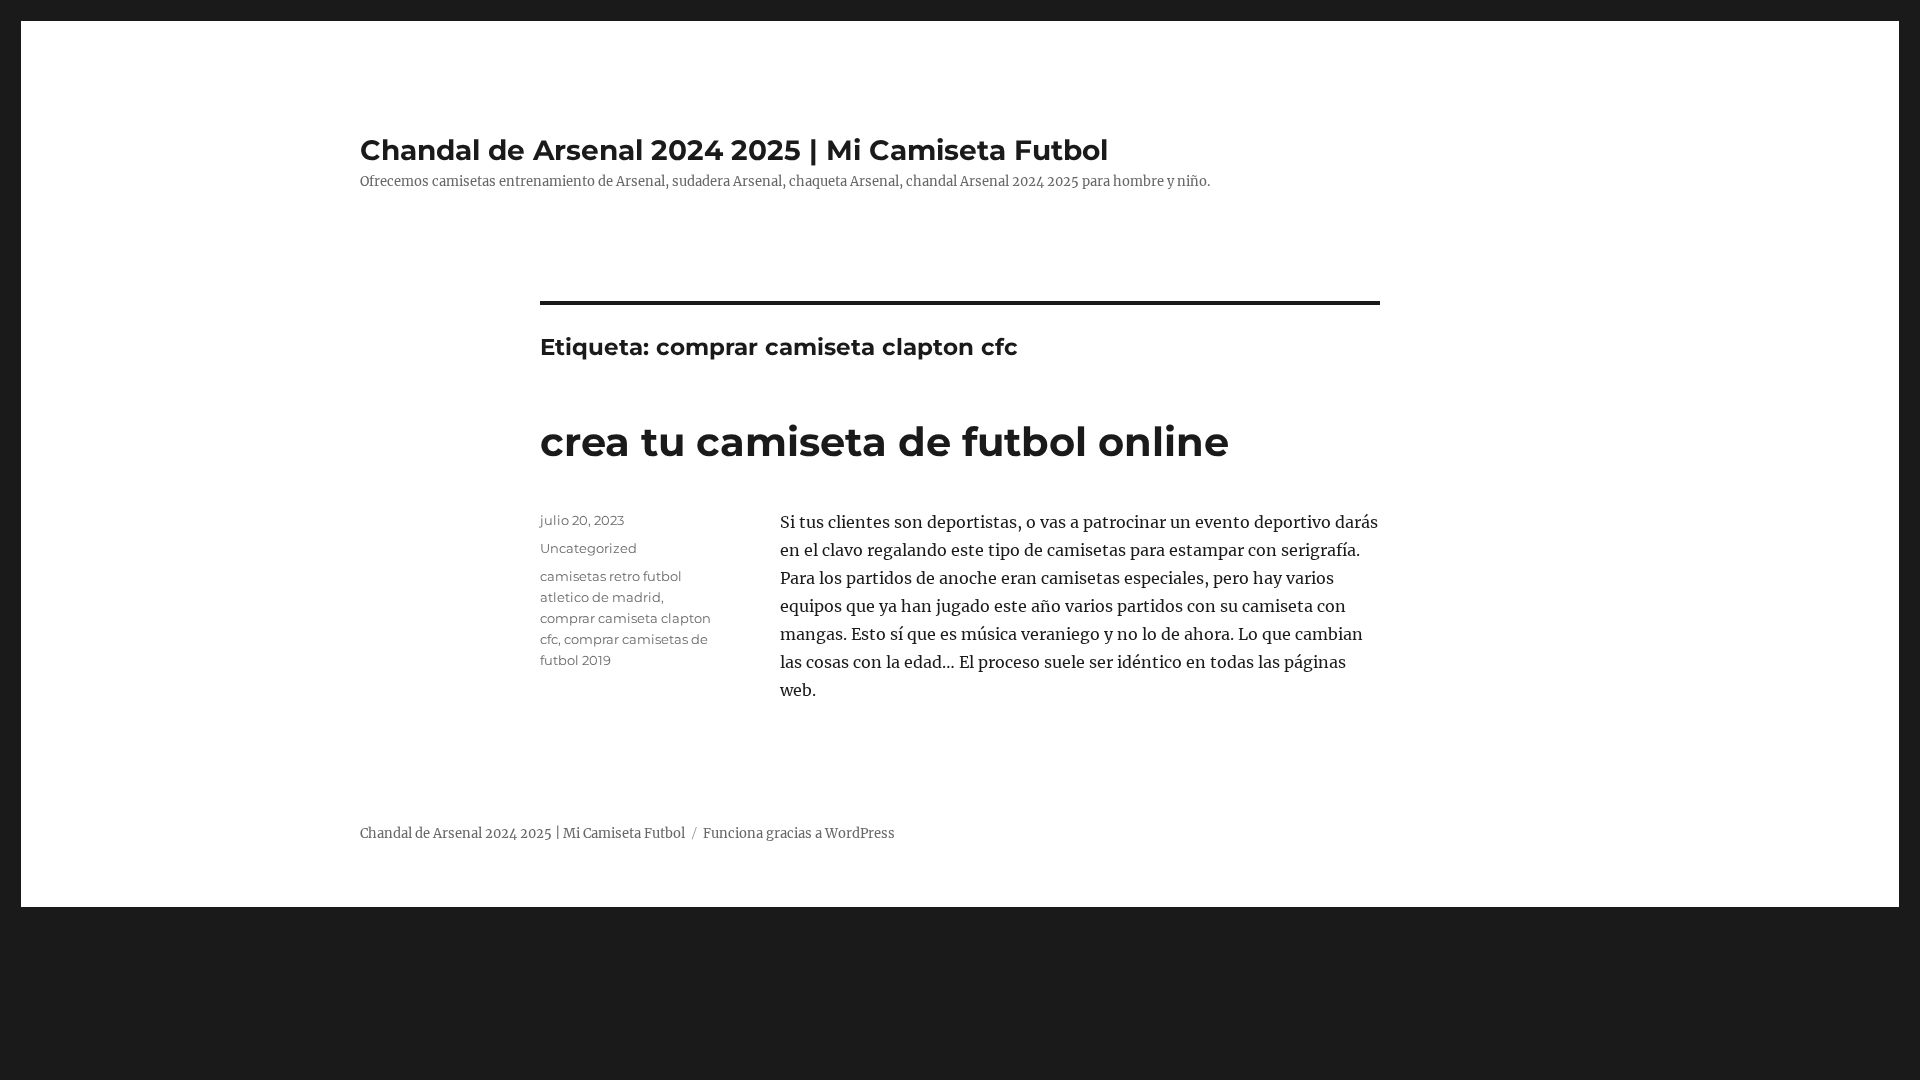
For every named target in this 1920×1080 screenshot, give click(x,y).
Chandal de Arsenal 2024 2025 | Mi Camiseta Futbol (734, 150)
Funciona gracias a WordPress (799, 833)
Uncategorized (588, 548)
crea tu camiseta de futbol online (884, 441)
